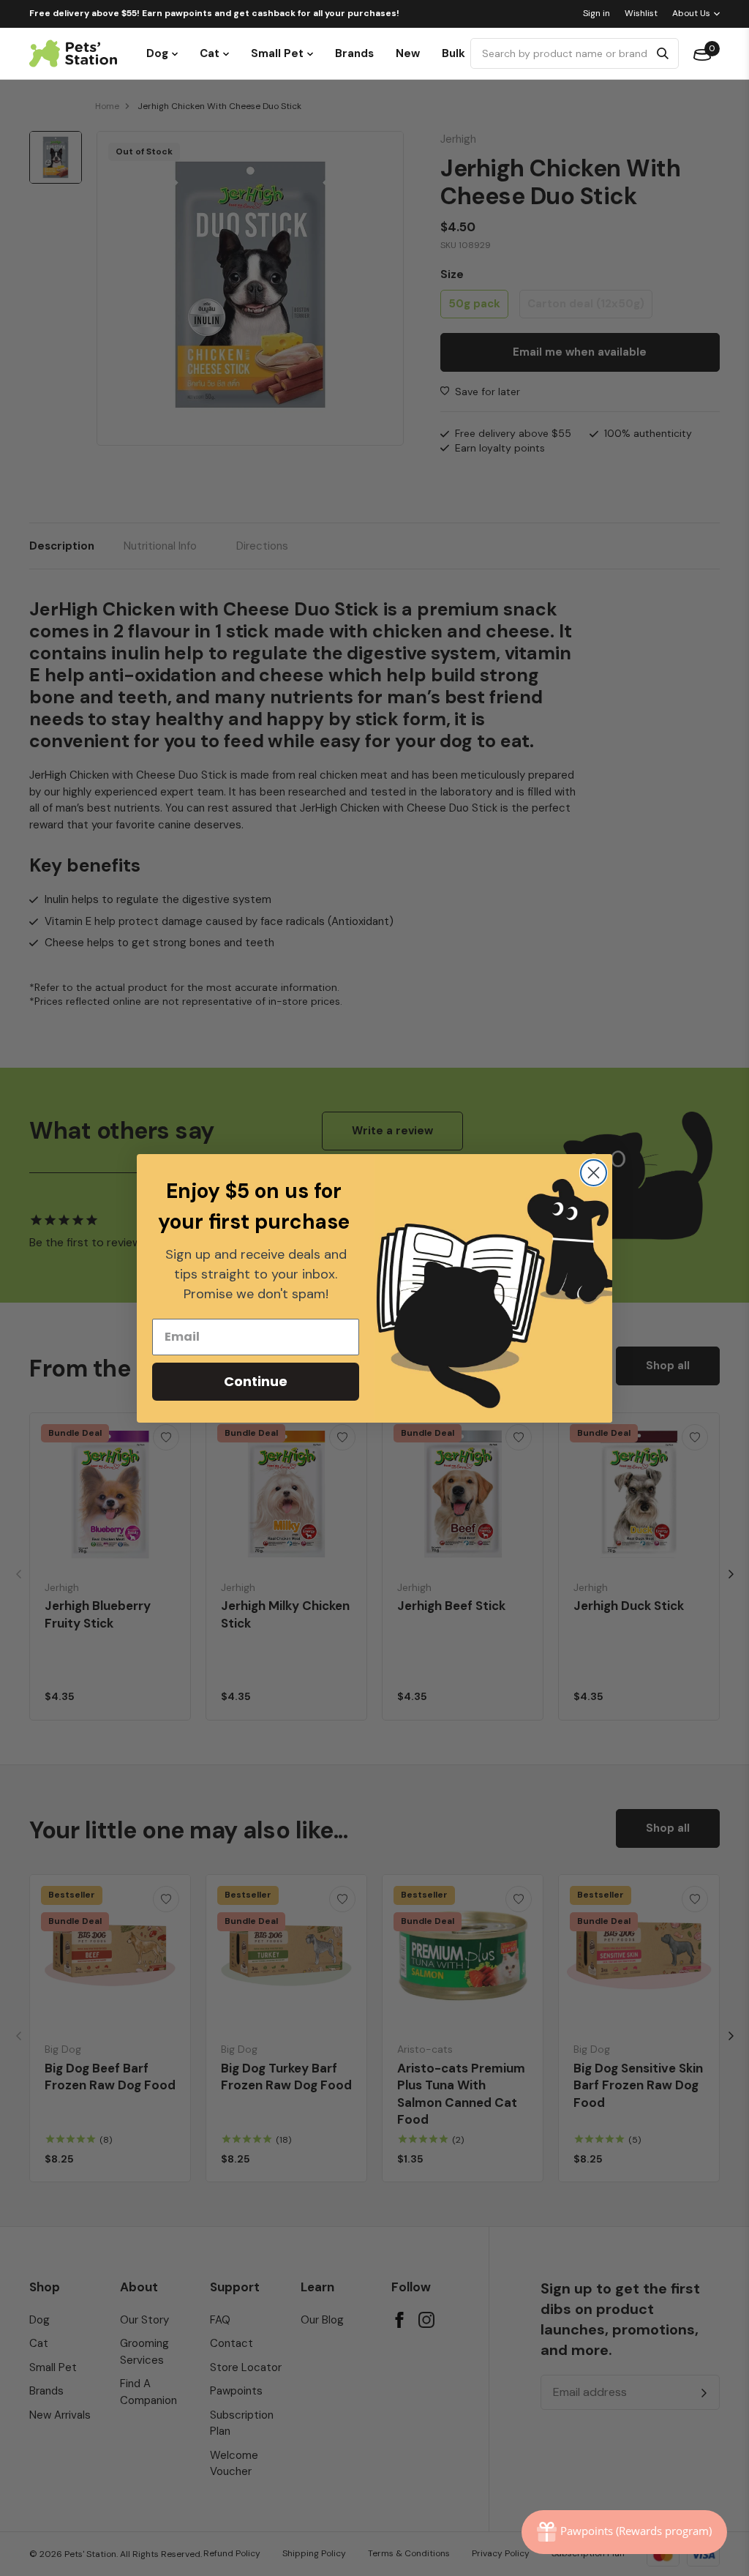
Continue (256, 1381)
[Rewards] (624, 2532)
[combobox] (562, 53)
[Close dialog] (594, 1173)
